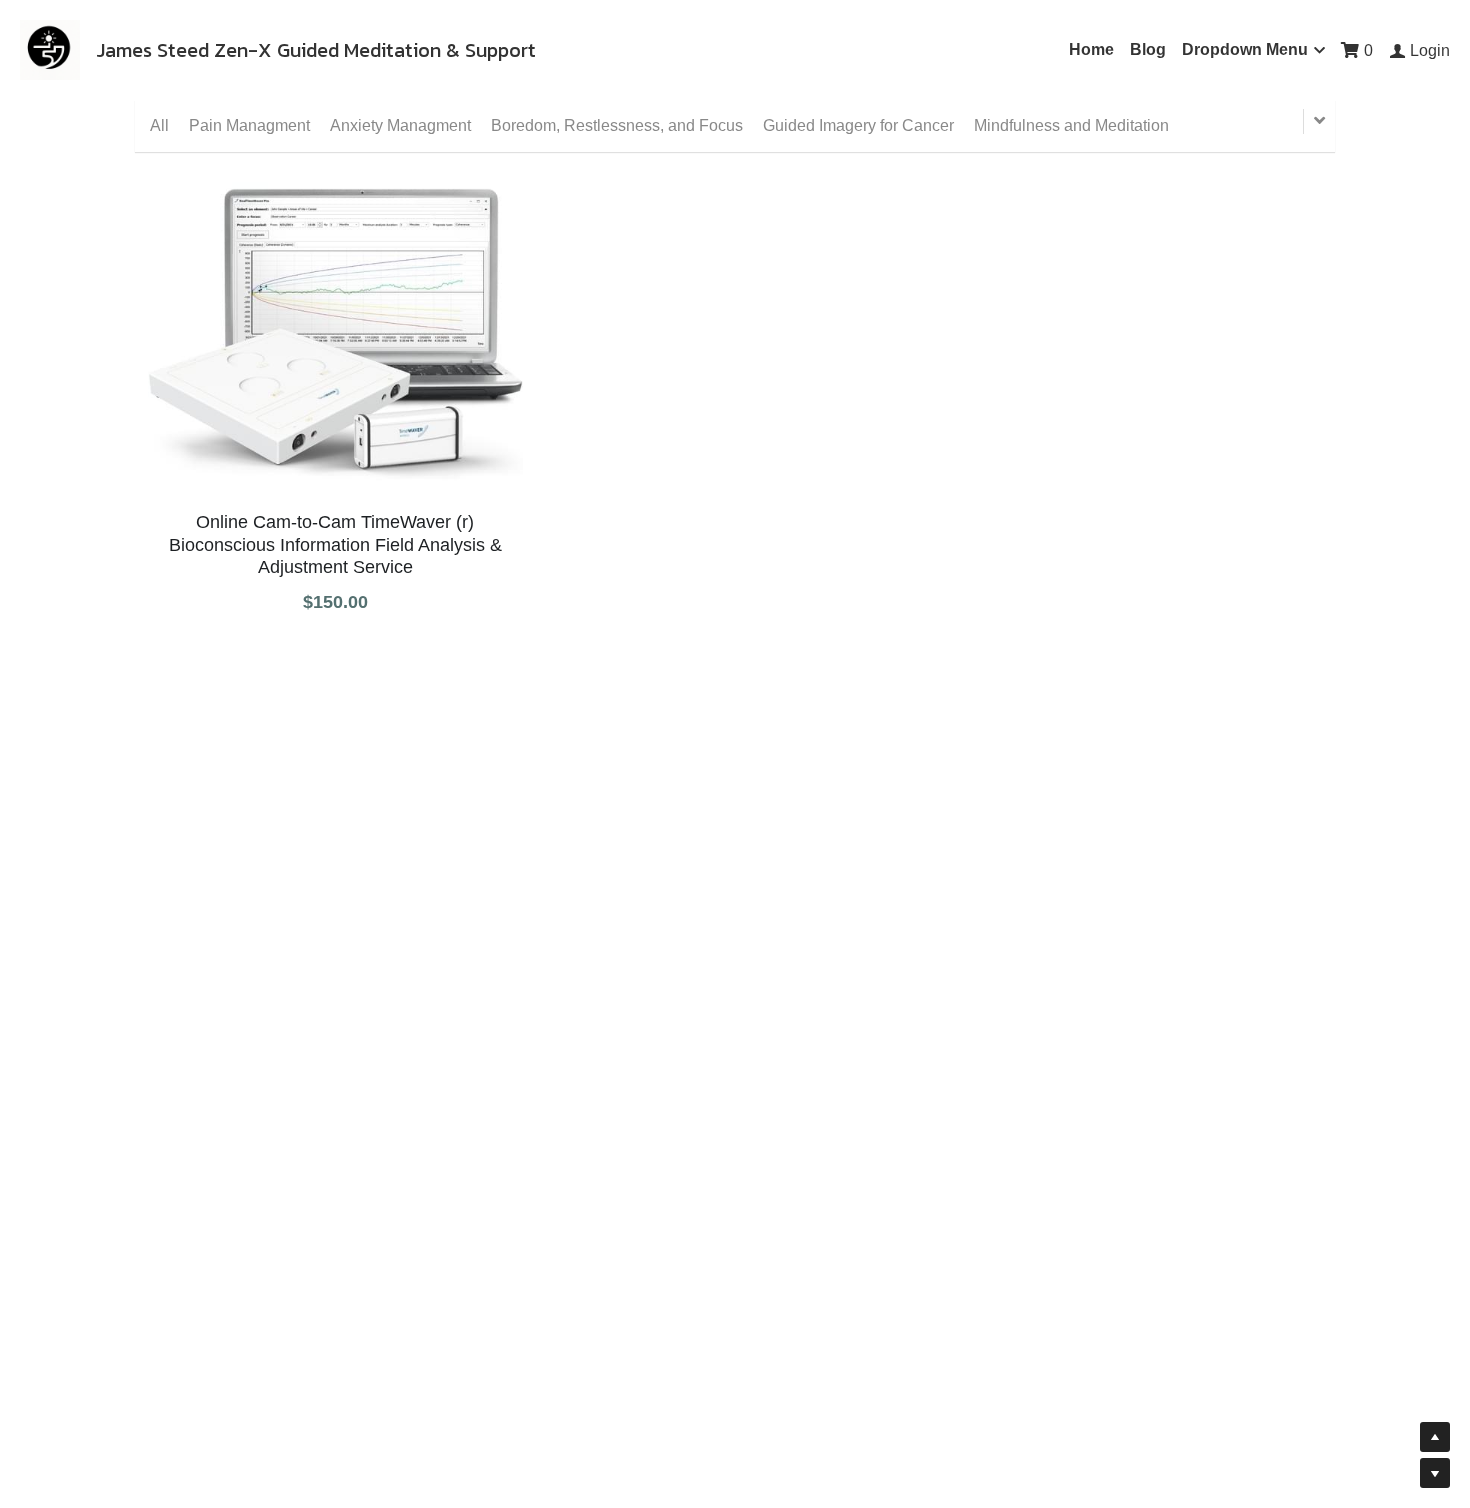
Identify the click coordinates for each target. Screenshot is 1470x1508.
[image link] (50, 48)
